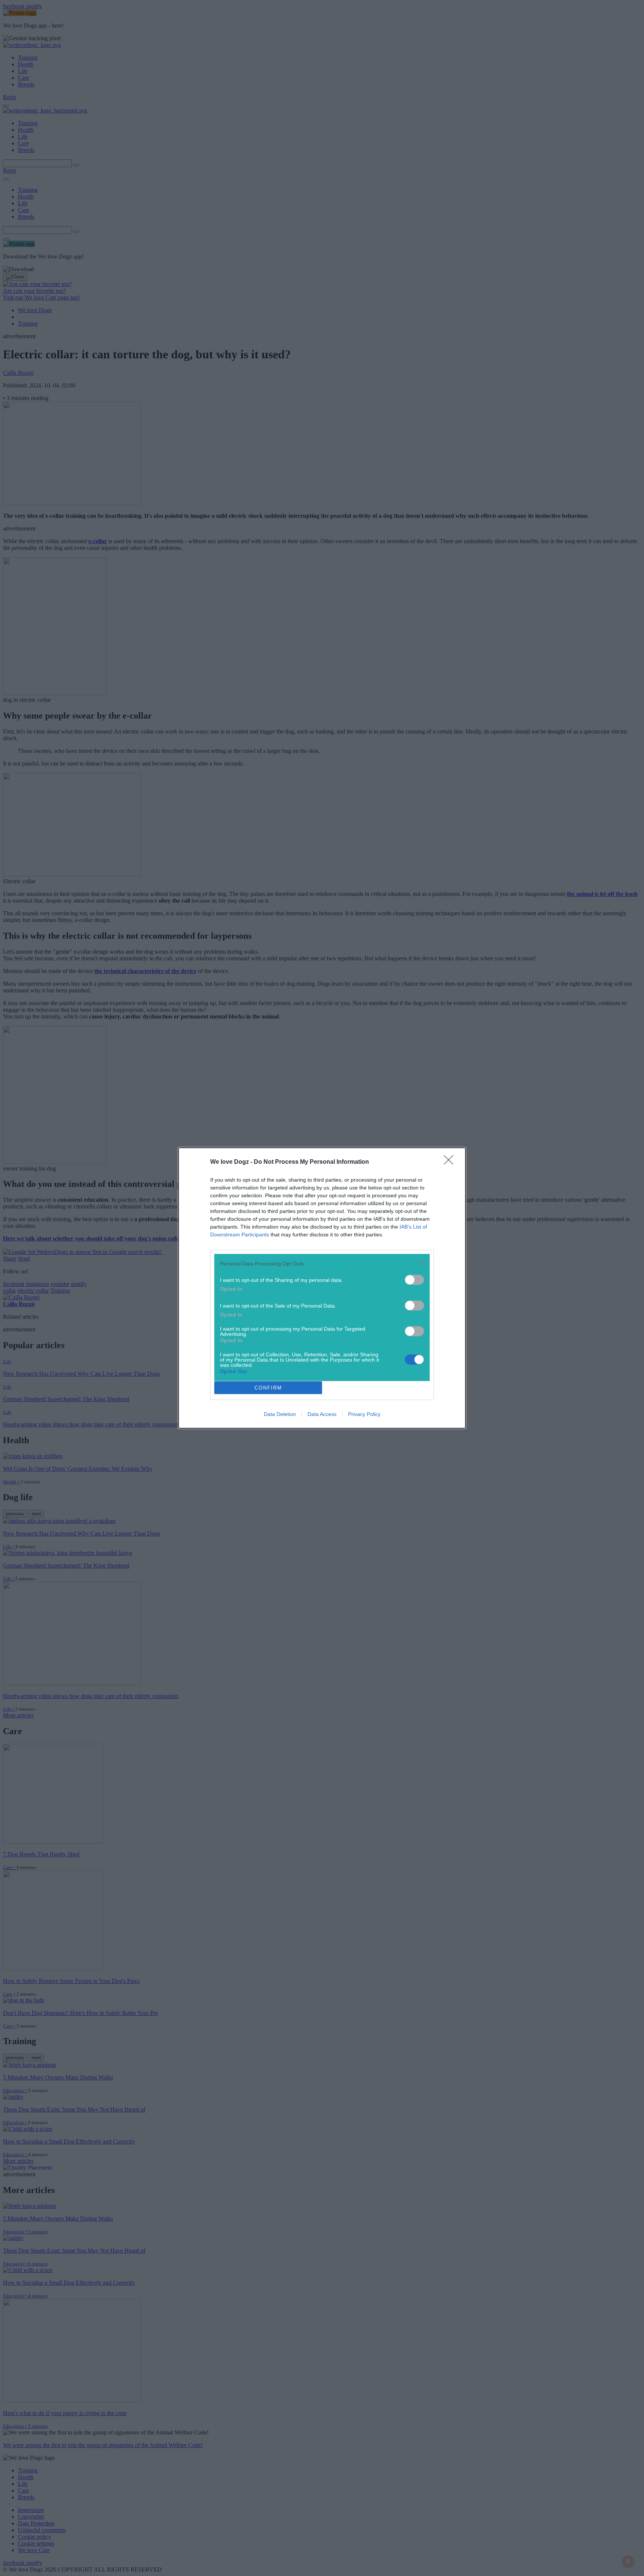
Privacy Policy (364, 1414)
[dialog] (322, 1288)
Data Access (322, 1414)
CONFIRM (268, 1388)
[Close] (451, 1162)
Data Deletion (280, 1414)
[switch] (414, 1280)
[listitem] (322, 1263)
